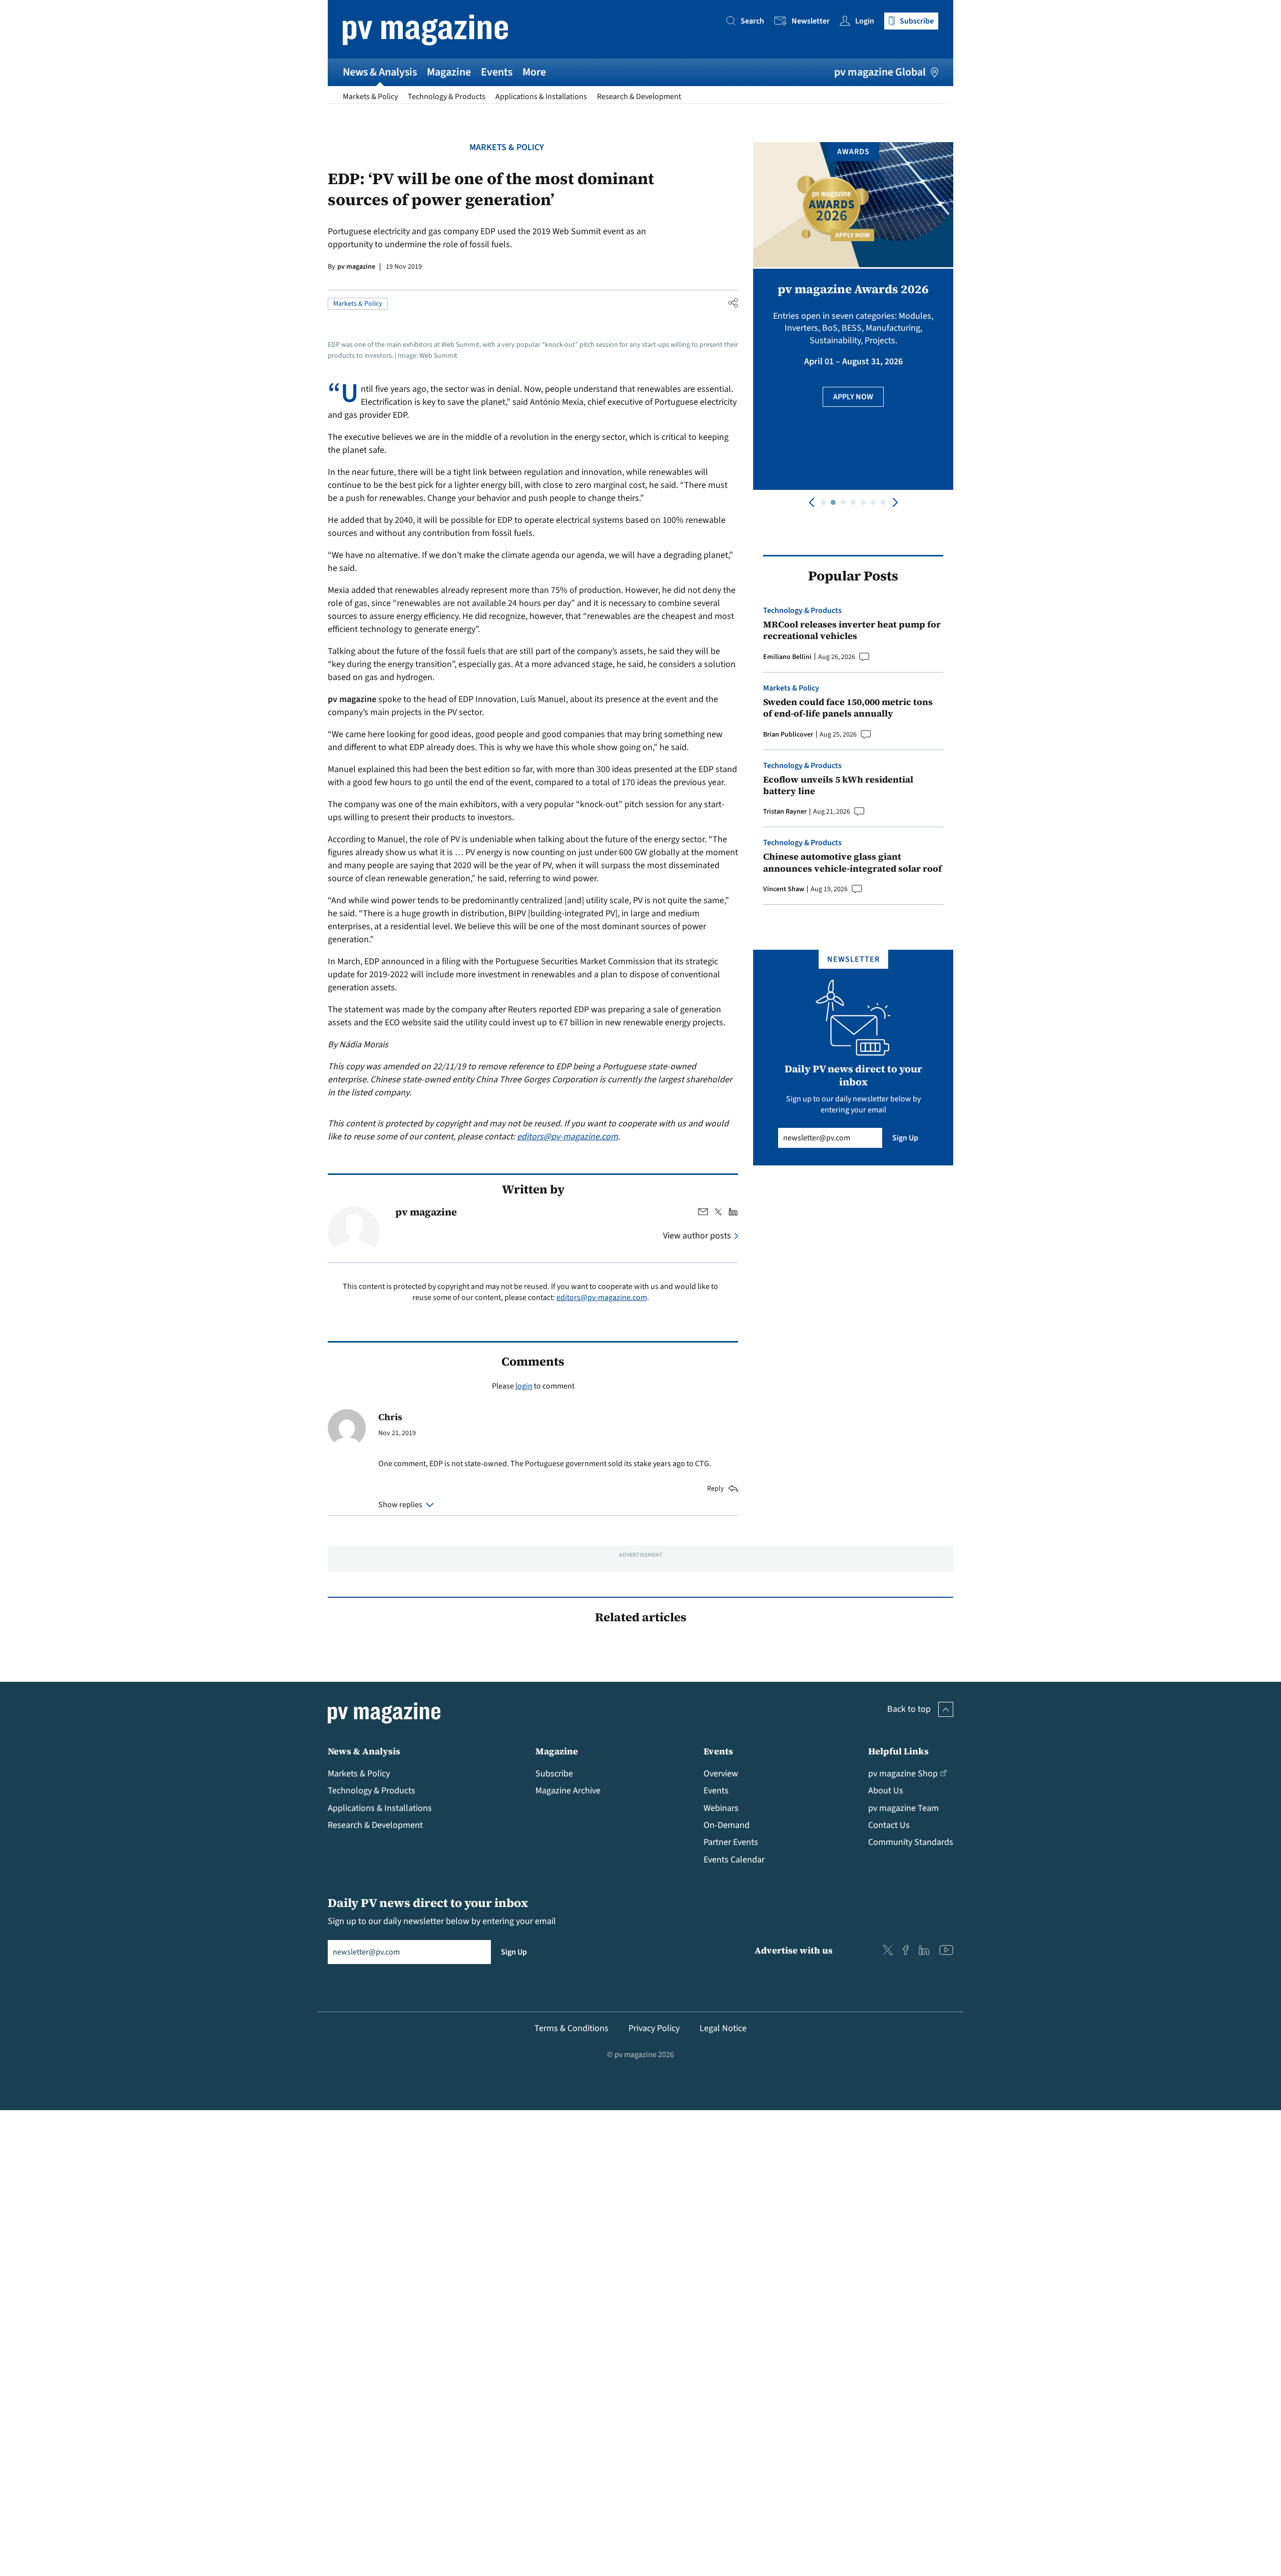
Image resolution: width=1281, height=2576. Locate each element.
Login (865, 21)
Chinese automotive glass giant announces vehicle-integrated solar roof (852, 862)
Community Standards (911, 1842)
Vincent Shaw (784, 889)
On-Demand (727, 1825)
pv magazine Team (903, 1808)
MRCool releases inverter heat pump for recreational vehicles (852, 630)
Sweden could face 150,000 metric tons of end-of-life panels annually (848, 708)
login (524, 1386)
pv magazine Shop (903, 1774)
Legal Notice (723, 2028)
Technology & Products (447, 97)
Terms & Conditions (571, 2028)
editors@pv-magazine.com (567, 1137)
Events (497, 72)
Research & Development (639, 97)
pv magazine (356, 267)
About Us (886, 1791)
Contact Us (889, 1825)
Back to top (909, 1709)
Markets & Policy (370, 97)
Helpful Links (898, 1751)
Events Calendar (734, 1860)
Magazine (449, 72)
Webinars (721, 1808)
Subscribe (554, 1774)
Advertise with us (794, 1950)
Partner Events (731, 1842)
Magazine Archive (568, 1791)
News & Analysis (380, 72)
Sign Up (905, 1138)
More (534, 72)
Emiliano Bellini (787, 657)
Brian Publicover (788, 735)
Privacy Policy (654, 2028)
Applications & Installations (541, 97)
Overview (721, 1774)
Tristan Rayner (785, 812)
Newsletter (811, 21)
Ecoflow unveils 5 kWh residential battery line (838, 785)
